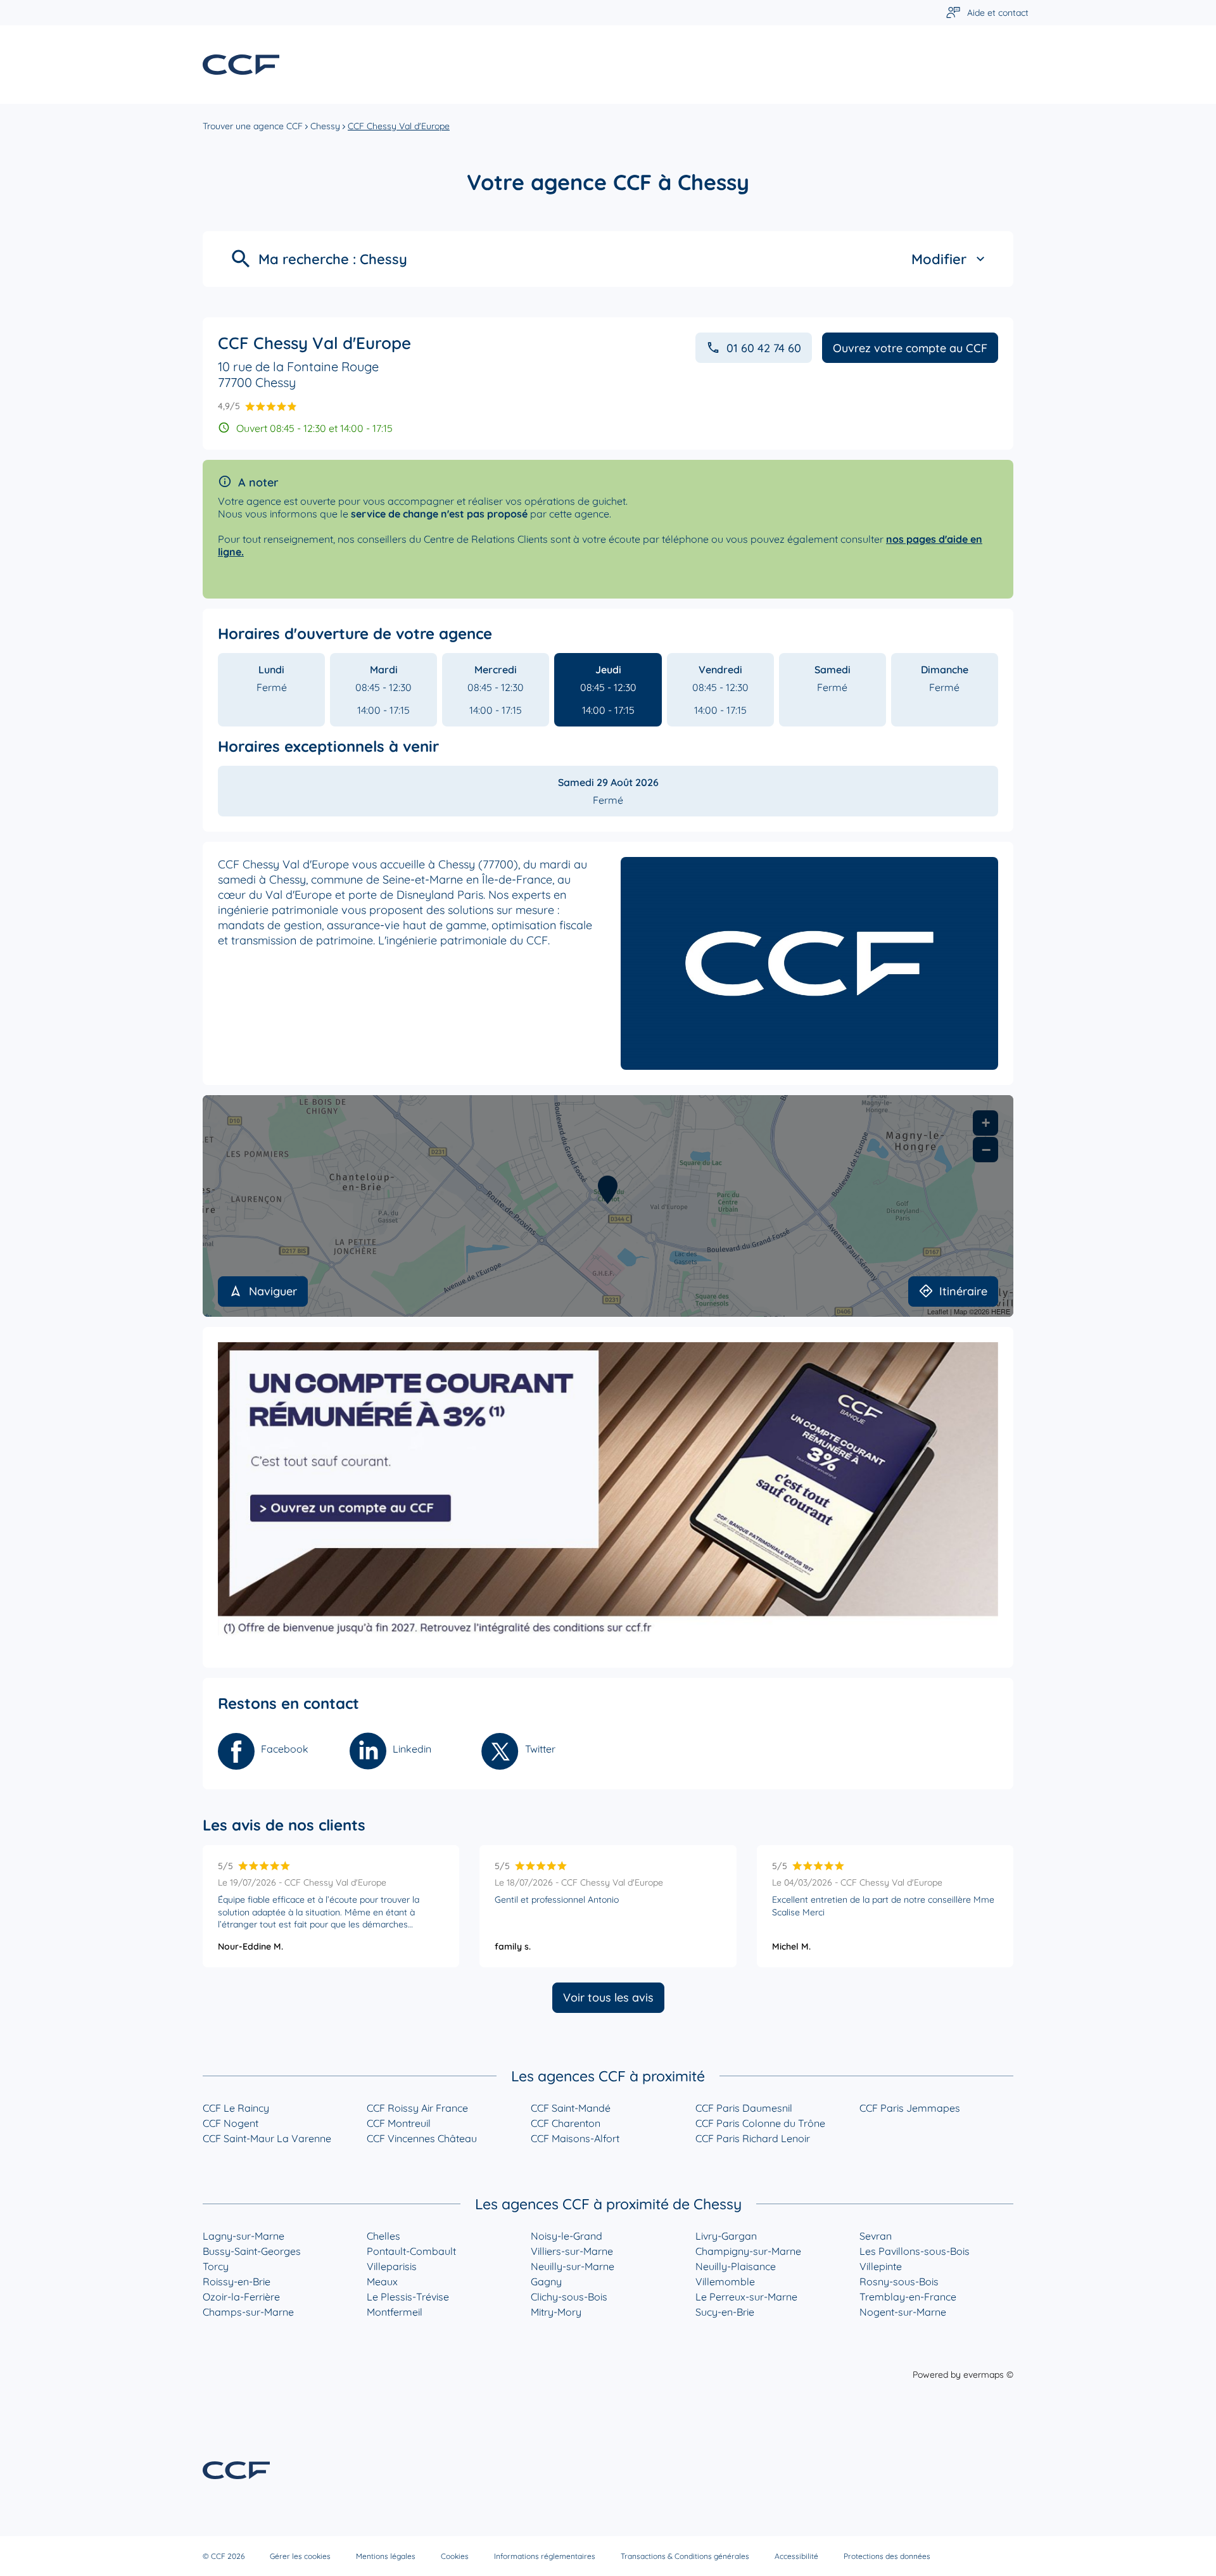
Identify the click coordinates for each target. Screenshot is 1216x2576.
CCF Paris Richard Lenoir (753, 2138)
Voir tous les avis (608, 1997)
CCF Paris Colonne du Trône (760, 2123)
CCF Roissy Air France (417, 2108)
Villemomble (725, 2281)
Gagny (546, 2281)
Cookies (455, 2556)
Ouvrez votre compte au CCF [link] (910, 348)
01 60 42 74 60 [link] (764, 348)
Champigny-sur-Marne (748, 2251)
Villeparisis (392, 2266)
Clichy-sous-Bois (569, 2297)
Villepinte (881, 2266)
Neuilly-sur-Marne (573, 2266)
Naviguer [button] (273, 1291)
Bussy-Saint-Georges (252, 2251)
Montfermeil (395, 2312)
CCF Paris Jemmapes (910, 2108)
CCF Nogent (231, 2123)
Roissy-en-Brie (237, 2281)
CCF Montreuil (399, 2123)
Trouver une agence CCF (253, 126)
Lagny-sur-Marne (244, 2236)
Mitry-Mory (556, 2312)
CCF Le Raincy (236, 2108)
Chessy (325, 126)
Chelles (383, 2236)
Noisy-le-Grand (567, 2236)
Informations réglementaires (545, 2556)
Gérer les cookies (300, 2556)
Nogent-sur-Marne (903, 2312)
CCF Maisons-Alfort (575, 2138)
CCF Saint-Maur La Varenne (267, 2138)
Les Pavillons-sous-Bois (915, 2251)
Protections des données (887, 2556)
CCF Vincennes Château (422, 2138)
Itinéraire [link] (963, 1291)
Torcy (216, 2266)
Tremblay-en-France (908, 2297)
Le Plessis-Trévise (408, 2297)
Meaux (382, 2281)
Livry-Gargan (726, 2236)
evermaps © (988, 2375)
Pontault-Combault (411, 2251)
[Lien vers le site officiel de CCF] (241, 65)
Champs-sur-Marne (248, 2312)
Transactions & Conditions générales (685, 2556)
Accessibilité (796, 2556)
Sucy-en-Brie (725, 2312)
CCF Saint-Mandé (571, 2108)
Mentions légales (386, 2556)
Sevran (876, 2236)
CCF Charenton (566, 2123)
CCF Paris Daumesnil (744, 2108)
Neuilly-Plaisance (736, 2266)
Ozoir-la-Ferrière (241, 2297)
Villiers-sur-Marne (572, 2251)
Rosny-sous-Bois (899, 2281)
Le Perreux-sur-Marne (746, 2297)
